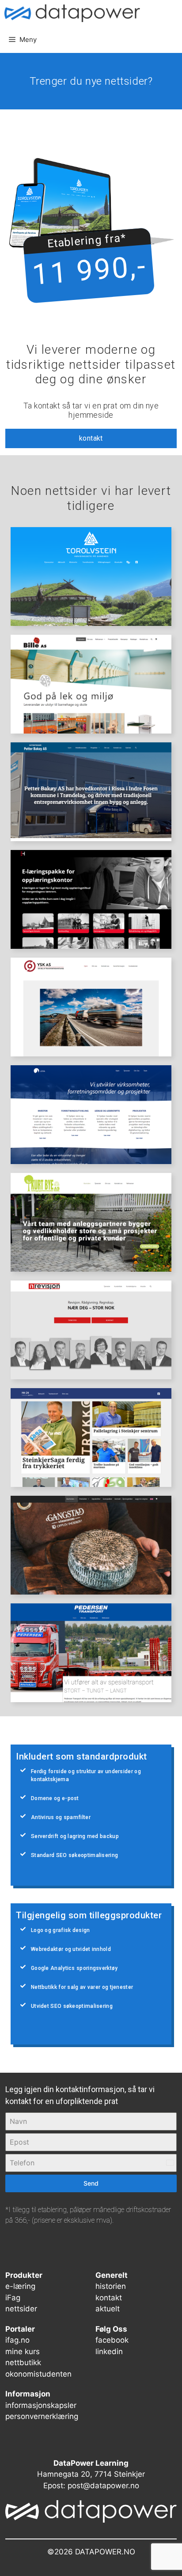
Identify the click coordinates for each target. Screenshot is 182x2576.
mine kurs (23, 2351)
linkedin (109, 2351)
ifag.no (17, 2340)
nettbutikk (23, 2363)
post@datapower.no (103, 2486)
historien (111, 2286)
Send (91, 2183)
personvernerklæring (42, 2416)
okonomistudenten (38, 2374)
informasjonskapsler (41, 2405)
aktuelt (108, 2309)
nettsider (21, 2309)
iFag (13, 2298)
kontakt (91, 438)
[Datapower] (72, 13)
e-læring (20, 2286)
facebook (112, 2340)
